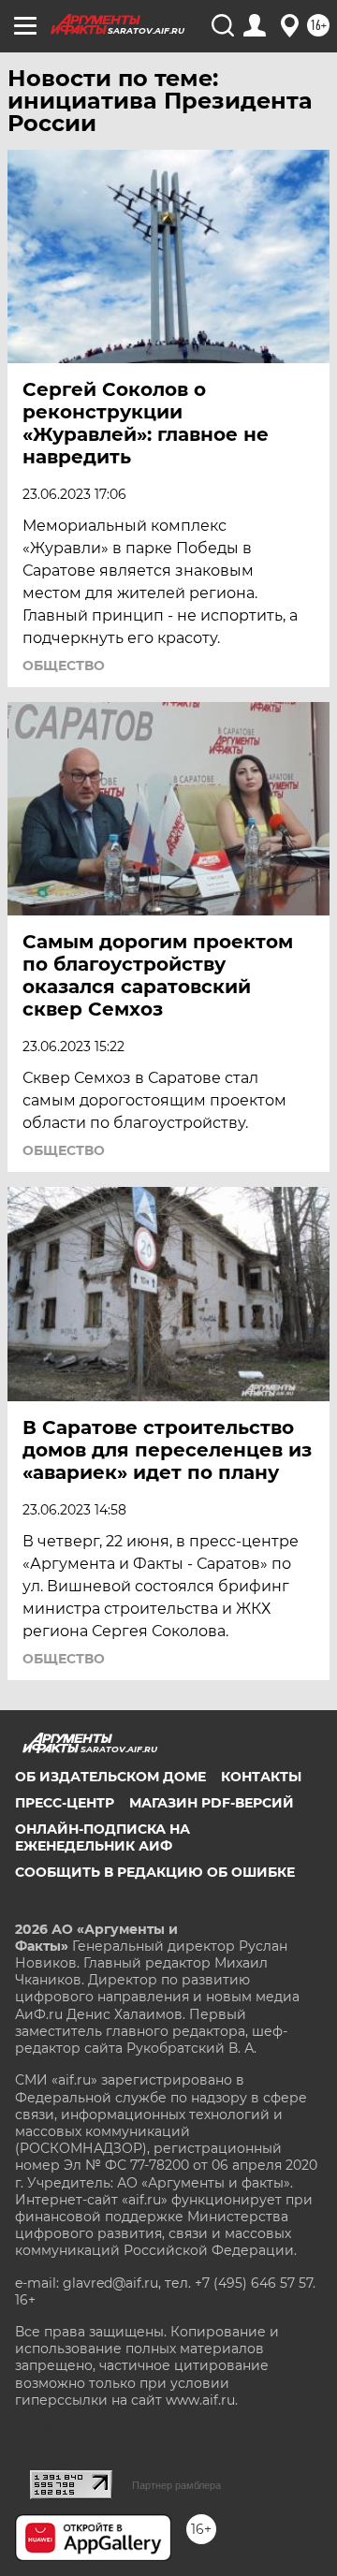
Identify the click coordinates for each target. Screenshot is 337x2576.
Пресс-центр (65, 1803)
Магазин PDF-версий (212, 1803)
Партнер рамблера (176, 2485)
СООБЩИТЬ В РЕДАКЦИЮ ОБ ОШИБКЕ (155, 1872)
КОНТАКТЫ (261, 1777)
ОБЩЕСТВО (64, 666)
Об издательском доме (110, 1777)
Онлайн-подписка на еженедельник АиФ (103, 1837)
